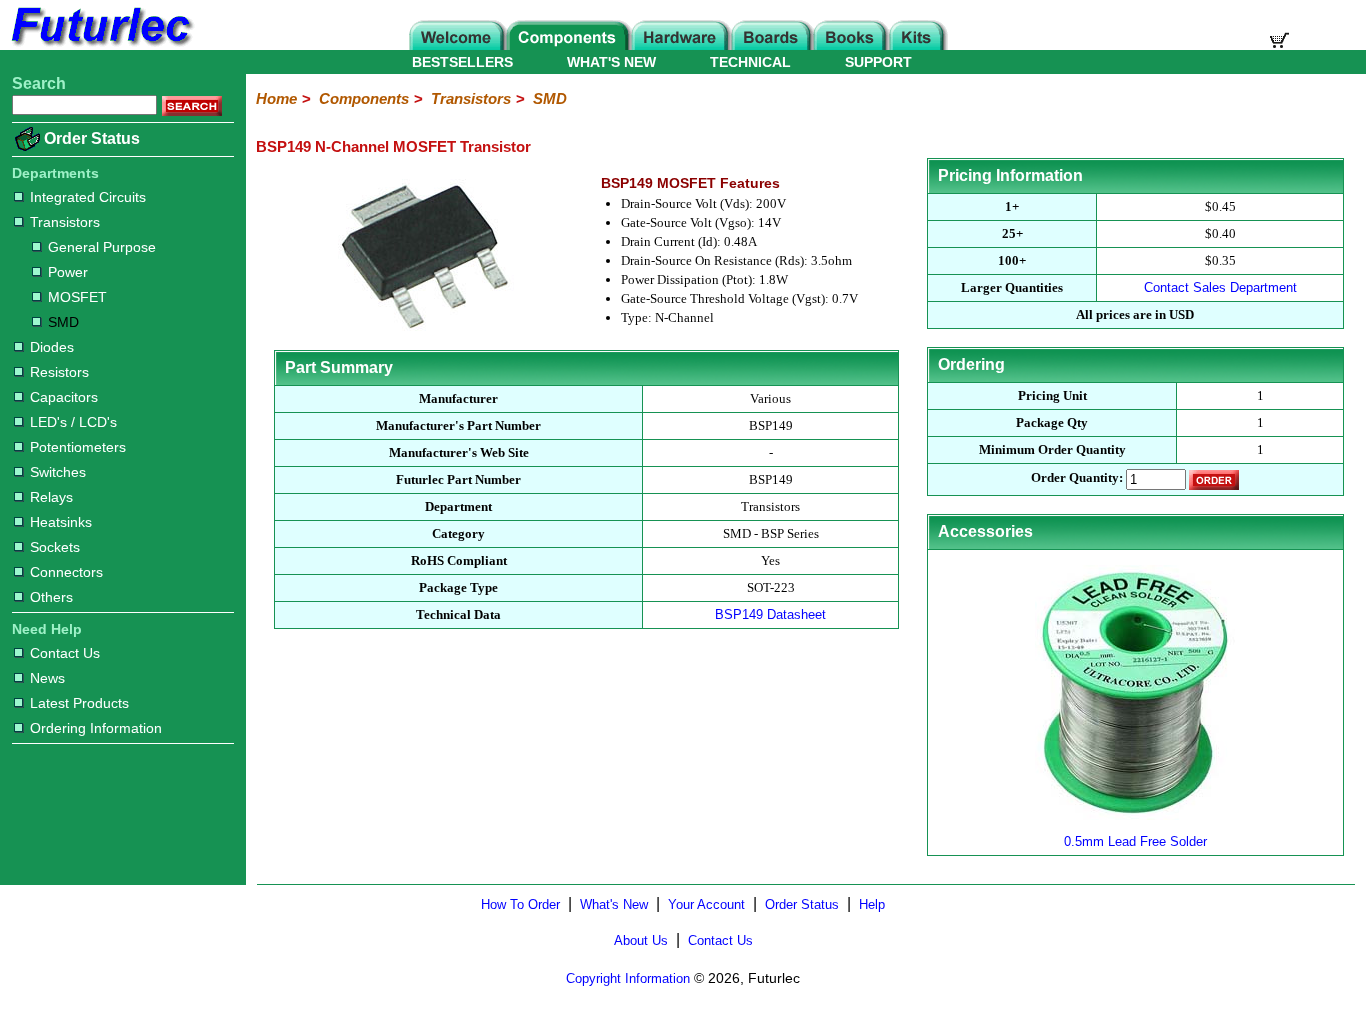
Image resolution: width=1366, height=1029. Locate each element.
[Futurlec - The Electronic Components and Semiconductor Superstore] (100, 44)
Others (51, 597)
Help (872, 904)
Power (68, 272)
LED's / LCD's (73, 422)
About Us (641, 940)
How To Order (520, 904)
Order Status (92, 138)
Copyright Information (628, 978)
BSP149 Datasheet (770, 614)
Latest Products (79, 703)
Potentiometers (78, 447)
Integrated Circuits (88, 197)
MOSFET (77, 297)
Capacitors (64, 397)
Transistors (65, 222)
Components (364, 98)
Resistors (59, 372)
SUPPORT (878, 62)
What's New (614, 904)
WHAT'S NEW (611, 62)
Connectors (66, 572)
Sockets (55, 547)
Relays (51, 497)
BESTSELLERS (462, 62)
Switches (58, 472)
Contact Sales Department (1220, 287)
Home (276, 98)
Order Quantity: (1077, 477)
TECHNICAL (750, 62)
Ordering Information (96, 728)
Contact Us (65, 653)
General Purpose (102, 247)
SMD (63, 322)
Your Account (706, 904)
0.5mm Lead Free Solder (1135, 841)
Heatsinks (61, 522)
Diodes (52, 347)
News (47, 678)
